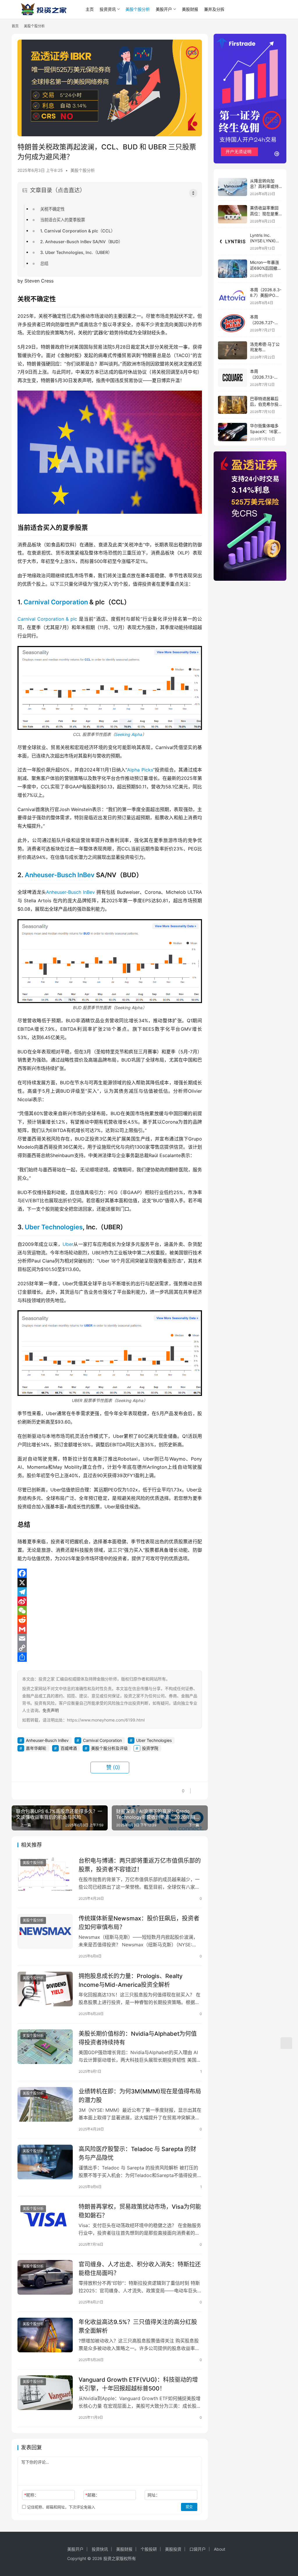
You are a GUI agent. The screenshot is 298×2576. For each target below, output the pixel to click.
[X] (110, 1583)
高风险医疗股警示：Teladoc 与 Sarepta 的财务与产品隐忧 (137, 2153)
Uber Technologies (54, 1227)
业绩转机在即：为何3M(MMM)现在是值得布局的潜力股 (140, 2096)
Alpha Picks (140, 770)
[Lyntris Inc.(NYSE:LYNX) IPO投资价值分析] (233, 242)
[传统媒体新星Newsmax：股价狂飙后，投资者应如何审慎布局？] (45, 1931)
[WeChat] (110, 1611)
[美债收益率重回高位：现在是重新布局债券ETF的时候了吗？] (233, 214)
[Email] (110, 1639)
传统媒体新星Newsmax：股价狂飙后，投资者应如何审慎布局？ (139, 1923)
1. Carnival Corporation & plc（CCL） (78, 231)
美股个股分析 (138, 9)
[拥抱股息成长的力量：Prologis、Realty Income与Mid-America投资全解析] (45, 1989)
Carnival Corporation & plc (47, 619)
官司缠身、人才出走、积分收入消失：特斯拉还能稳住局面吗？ (140, 2269)
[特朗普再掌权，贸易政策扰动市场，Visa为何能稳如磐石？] (45, 2220)
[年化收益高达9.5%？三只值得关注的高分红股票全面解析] (45, 2335)
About (220, 2549)
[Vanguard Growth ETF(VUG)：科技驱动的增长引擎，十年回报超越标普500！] (45, 2393)
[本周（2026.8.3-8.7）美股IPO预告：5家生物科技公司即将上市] (233, 296)
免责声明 (51, 1710)
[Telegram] (110, 1592)
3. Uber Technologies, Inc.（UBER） (76, 252)
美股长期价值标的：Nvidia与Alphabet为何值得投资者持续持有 (138, 2038)
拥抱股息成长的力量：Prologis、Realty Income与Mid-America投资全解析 (131, 1980)
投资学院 (150, 1748)
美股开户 (164, 9)
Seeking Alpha (129, 734)
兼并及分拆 (214, 9)
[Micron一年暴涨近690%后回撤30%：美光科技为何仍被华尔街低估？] (233, 269)
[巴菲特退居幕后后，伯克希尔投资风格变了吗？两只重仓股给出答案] (233, 405)
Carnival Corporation (56, 602)
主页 (90, 9)
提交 (189, 2507)
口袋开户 (198, 2549)
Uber (68, 1244)
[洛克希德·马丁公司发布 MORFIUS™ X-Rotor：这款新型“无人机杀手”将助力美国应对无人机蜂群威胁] (233, 351)
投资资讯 (108, 9)
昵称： (31, 2495)
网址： (154, 2495)
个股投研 (149, 2549)
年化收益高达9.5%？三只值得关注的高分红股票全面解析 (138, 2326)
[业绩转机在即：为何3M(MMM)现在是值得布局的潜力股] (45, 2104)
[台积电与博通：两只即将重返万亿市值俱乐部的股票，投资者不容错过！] (45, 1874)
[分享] (110, 1657)
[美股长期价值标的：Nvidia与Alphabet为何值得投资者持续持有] (45, 2047)
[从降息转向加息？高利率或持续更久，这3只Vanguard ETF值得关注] (233, 187)
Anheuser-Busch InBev (60, 875)
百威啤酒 (69, 1748)
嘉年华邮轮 (36, 1748)
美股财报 (190, 9)
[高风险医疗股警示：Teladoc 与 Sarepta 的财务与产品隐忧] (45, 2162)
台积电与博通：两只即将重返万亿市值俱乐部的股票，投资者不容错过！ (140, 1865)
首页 (15, 26)
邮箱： (92, 2495)
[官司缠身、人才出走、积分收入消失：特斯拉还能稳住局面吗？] (45, 2277)
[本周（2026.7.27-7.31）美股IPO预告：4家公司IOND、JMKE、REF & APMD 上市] (233, 323)
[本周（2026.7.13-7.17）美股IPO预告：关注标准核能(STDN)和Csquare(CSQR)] (233, 378)
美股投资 (173, 2549)
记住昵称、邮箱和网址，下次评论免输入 (61, 2507)
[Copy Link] (110, 1648)
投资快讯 (100, 2549)
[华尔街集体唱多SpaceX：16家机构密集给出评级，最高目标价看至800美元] (233, 432)
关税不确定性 (52, 209)
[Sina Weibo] (110, 1601)
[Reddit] (110, 1620)
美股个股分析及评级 (109, 1748)
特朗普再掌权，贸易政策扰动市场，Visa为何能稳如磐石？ (140, 2211)
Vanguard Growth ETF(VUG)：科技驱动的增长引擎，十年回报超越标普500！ (138, 2384)
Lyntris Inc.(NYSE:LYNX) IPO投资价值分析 (266, 241)
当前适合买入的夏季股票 (63, 220)
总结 (44, 263)
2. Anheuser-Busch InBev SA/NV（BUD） (81, 242)
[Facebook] (110, 1573)
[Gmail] (110, 1629)
